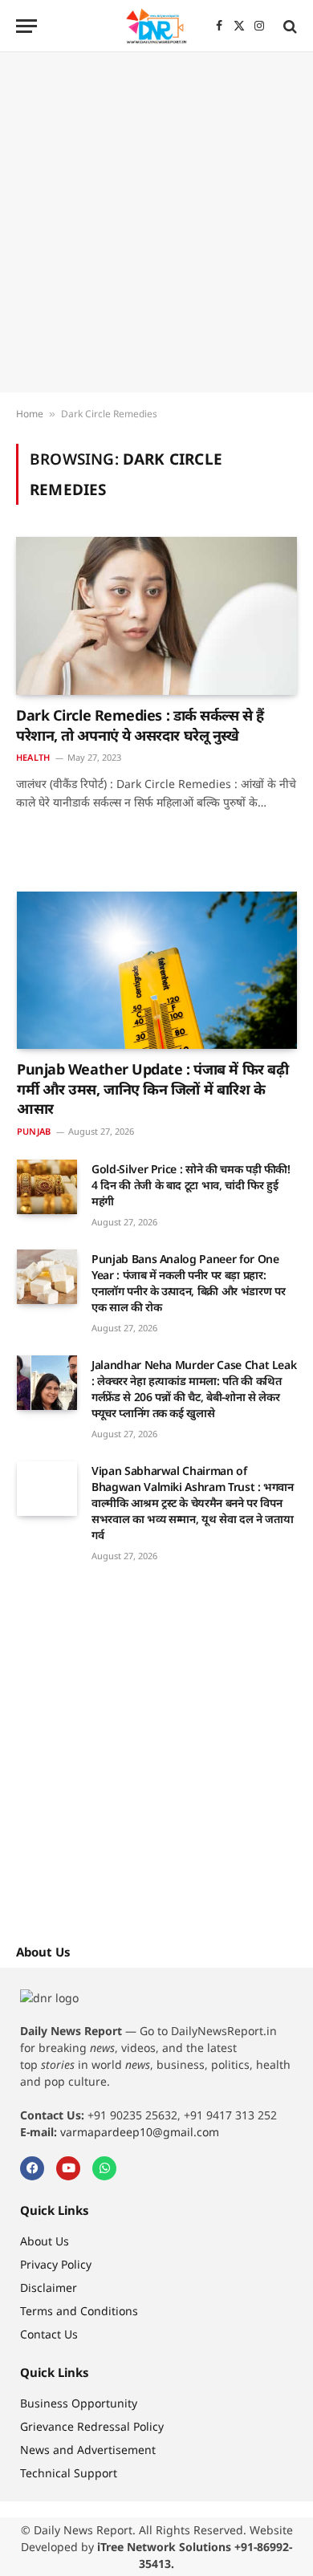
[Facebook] (32, 2168)
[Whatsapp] (104, 2168)
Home (30, 414)
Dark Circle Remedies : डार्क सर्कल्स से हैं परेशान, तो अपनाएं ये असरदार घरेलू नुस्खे (140, 725)
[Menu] (26, 26)
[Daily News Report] (156, 26)
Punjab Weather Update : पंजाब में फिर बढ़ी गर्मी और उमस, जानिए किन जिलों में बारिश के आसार (152, 1089)
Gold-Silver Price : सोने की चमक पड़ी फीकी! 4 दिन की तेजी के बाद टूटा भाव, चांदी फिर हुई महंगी (191, 1185)
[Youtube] (68, 2168)
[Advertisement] (156, 222)
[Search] (289, 26)
